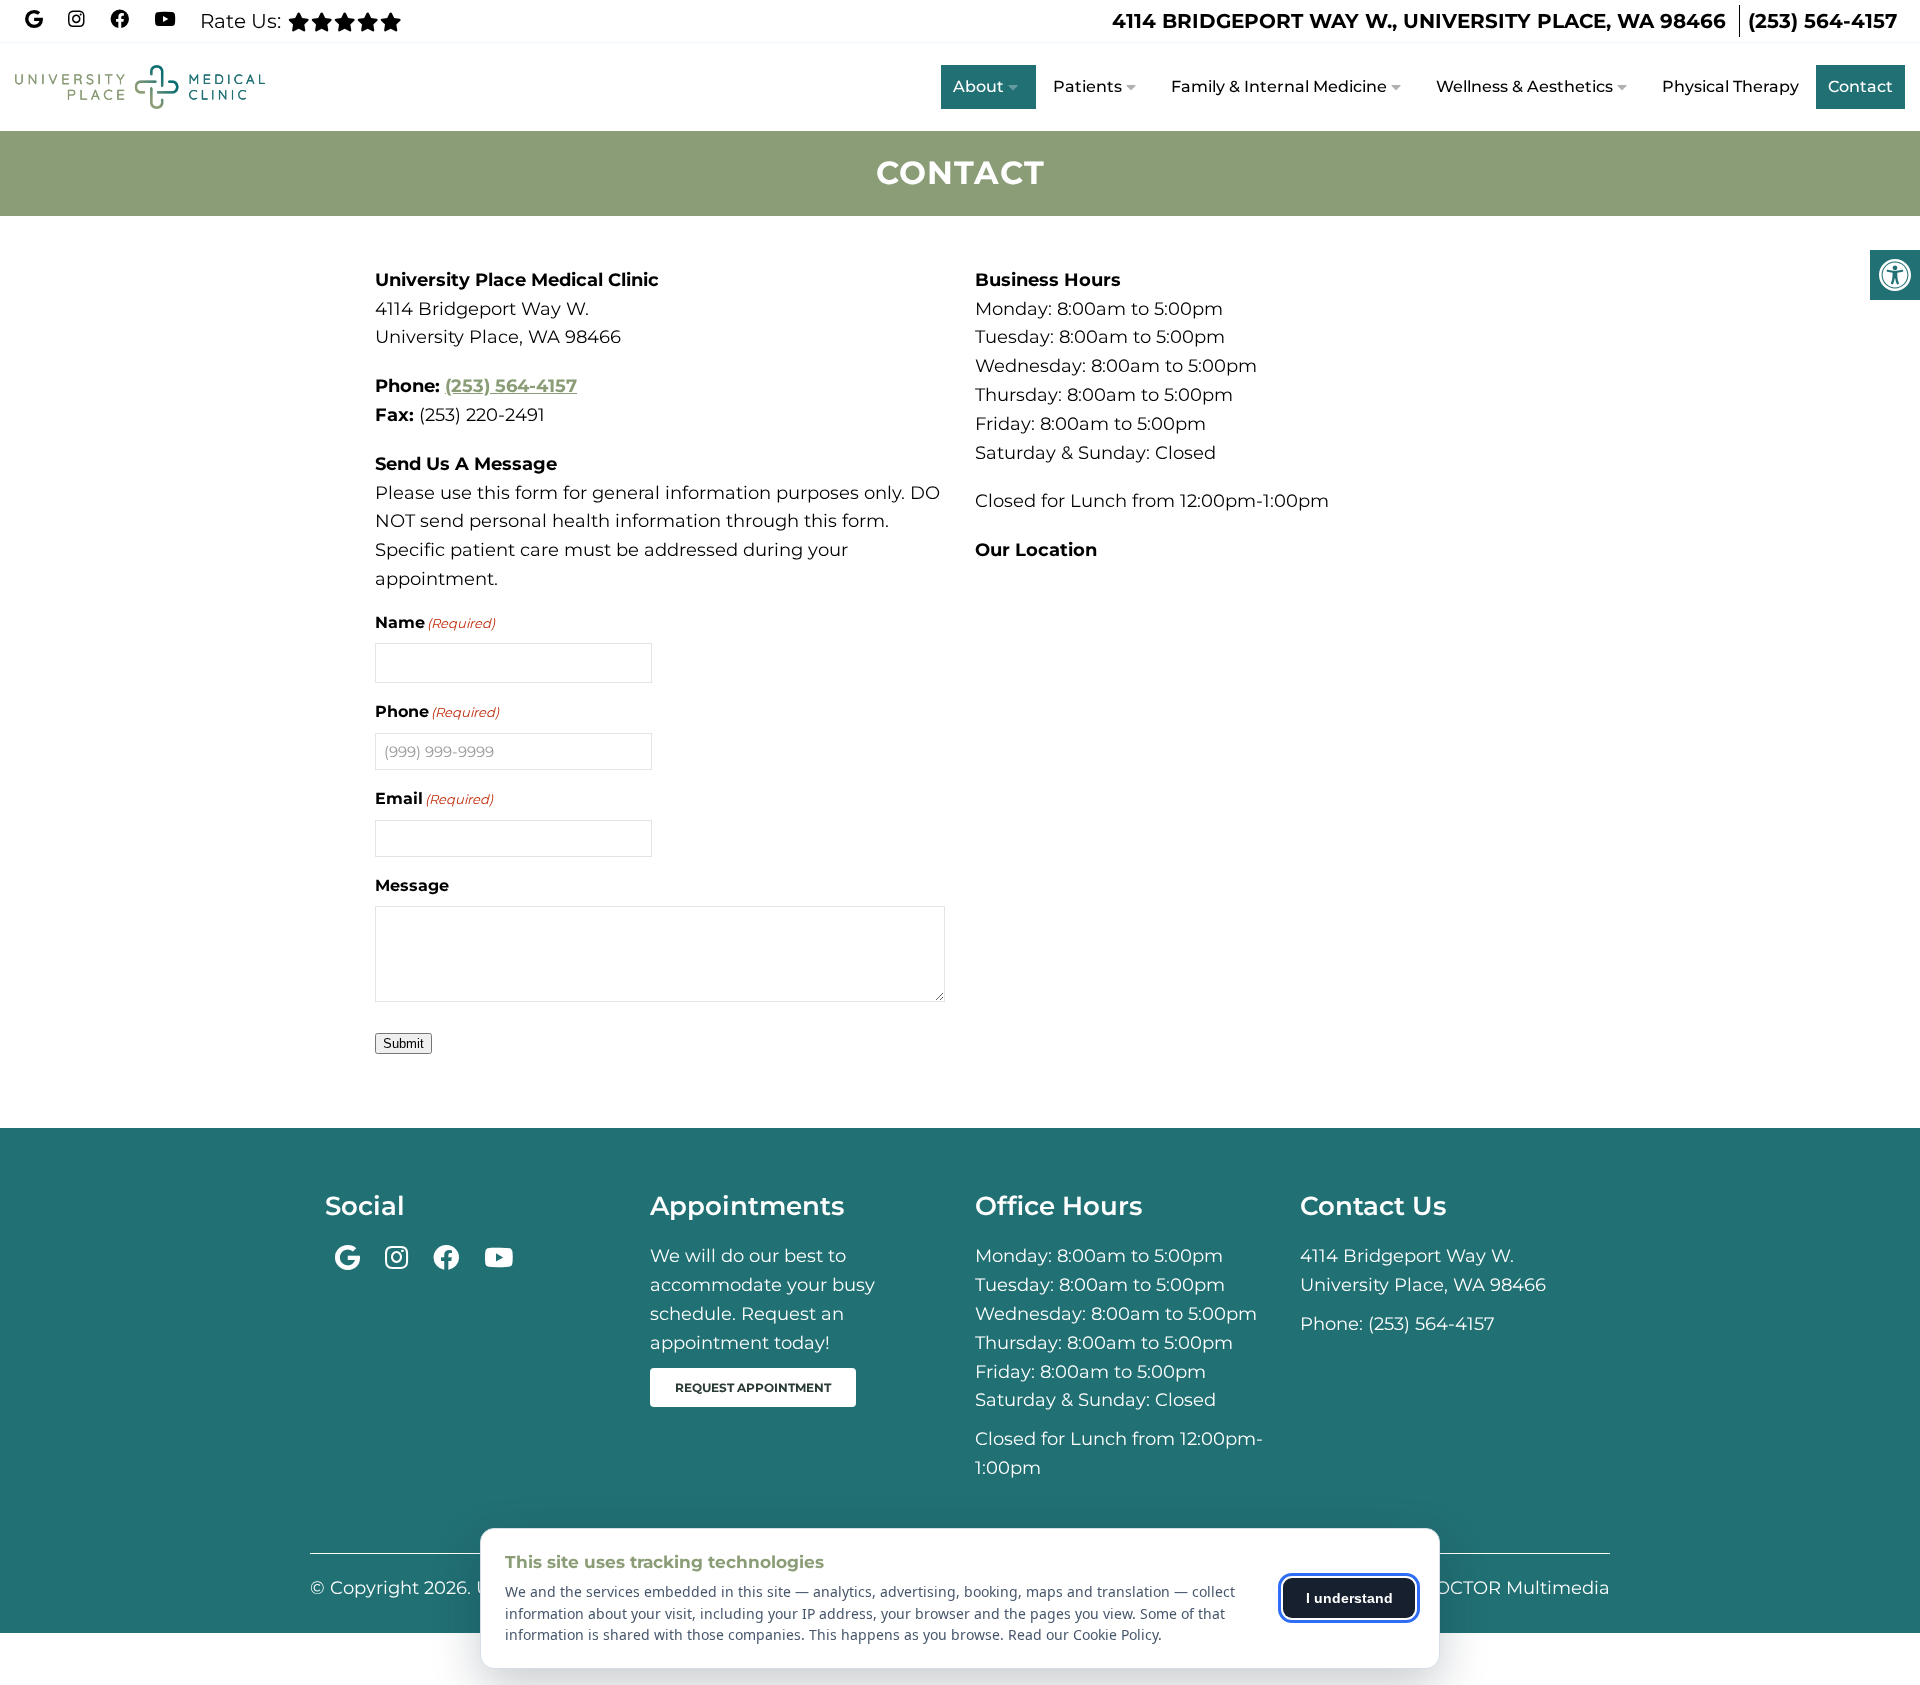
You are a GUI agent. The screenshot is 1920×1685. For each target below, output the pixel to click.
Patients (1087, 86)
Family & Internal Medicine (1279, 86)
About (978, 86)
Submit (403, 1043)
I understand (1349, 1598)
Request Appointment (753, 1387)
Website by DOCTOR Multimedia (1462, 1588)
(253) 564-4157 (1822, 21)
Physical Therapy (1730, 86)
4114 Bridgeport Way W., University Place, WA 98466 (1419, 21)
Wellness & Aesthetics (1524, 86)
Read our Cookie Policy (1083, 1634)
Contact (1860, 86)
